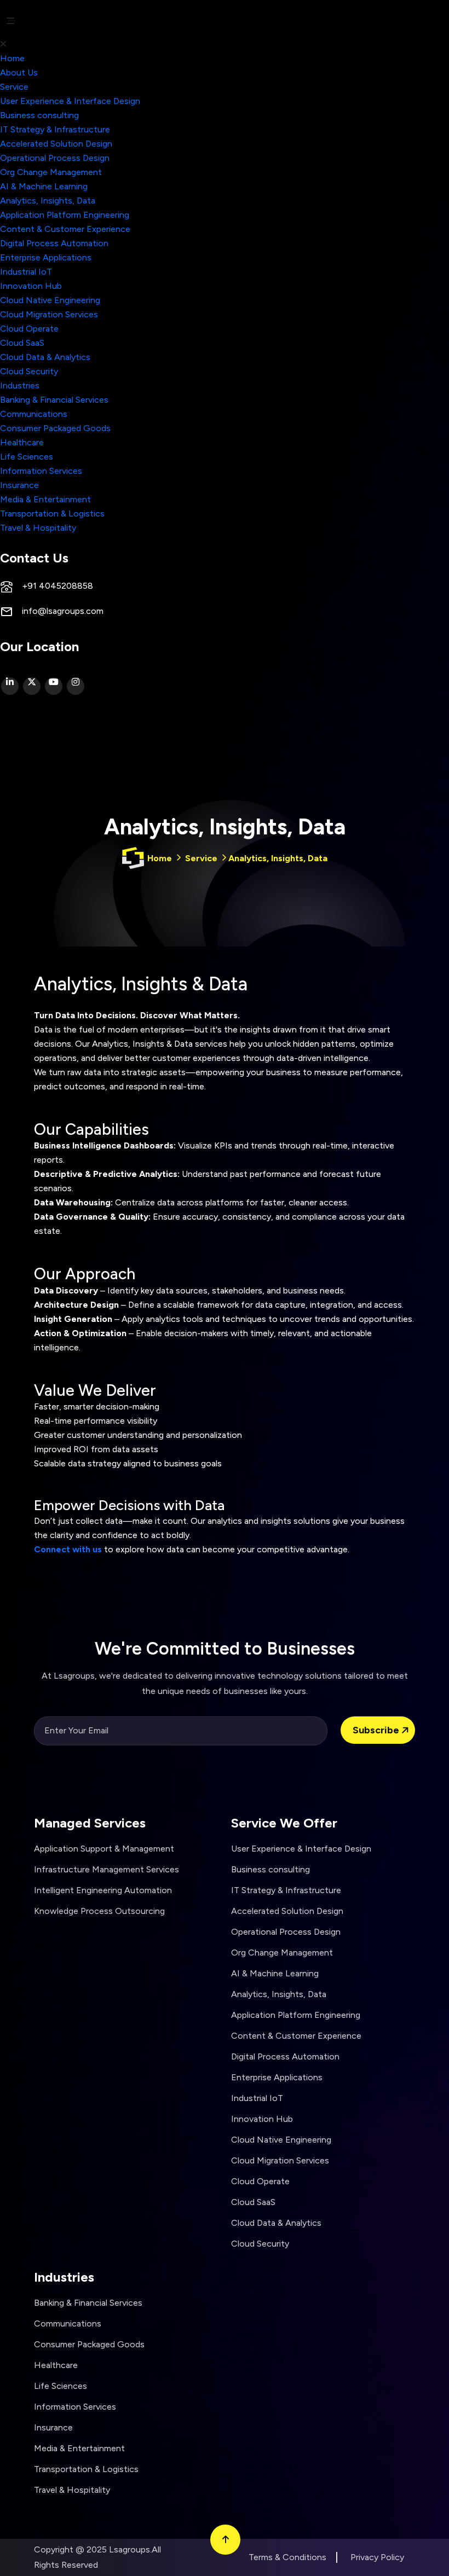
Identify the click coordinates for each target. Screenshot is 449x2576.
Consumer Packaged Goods (55, 428)
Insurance (19, 485)
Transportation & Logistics (52, 514)
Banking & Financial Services (54, 400)
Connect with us (68, 1549)
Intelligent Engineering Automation (103, 1890)
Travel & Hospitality (38, 528)
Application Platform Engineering (65, 215)
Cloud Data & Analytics (45, 357)
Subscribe (377, 1730)
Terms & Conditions (287, 2557)
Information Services (41, 471)
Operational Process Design (55, 158)
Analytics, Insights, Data (48, 201)
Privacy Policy (377, 2557)
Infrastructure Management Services (107, 1869)
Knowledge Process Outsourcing (99, 1911)
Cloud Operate (29, 329)
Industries (20, 385)
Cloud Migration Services (49, 314)
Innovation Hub (31, 286)
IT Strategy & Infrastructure (55, 129)
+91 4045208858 (57, 586)
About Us (19, 72)
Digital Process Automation (54, 243)
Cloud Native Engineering (50, 300)
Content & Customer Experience (65, 229)
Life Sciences (27, 457)
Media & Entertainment (45, 499)
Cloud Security (29, 371)
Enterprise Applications (46, 257)
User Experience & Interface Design (70, 101)
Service (14, 87)
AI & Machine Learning (44, 186)
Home (12, 58)
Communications (34, 414)
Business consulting (39, 115)
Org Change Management (51, 172)
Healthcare (22, 442)
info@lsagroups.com (63, 611)
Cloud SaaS (22, 343)
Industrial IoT (26, 272)
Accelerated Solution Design (56, 144)
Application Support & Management (104, 1849)
